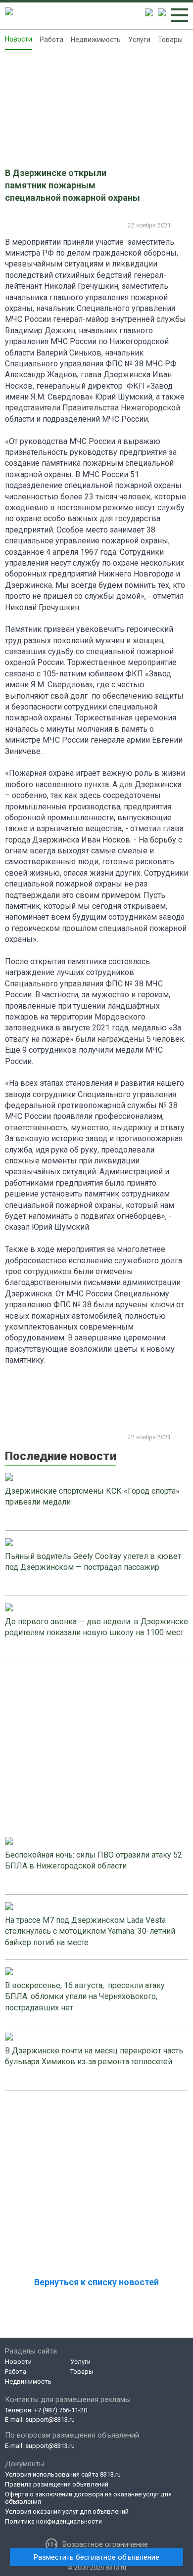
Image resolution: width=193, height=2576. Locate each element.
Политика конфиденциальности (53, 2521)
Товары (170, 40)
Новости (19, 39)
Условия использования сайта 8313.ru (63, 2474)
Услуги (139, 40)
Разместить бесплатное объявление (96, 2557)
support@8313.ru (50, 2420)
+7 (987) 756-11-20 (61, 2410)
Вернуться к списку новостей (96, 2282)
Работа (51, 40)
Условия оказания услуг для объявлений (67, 2511)
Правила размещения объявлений (57, 2484)
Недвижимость (96, 40)
